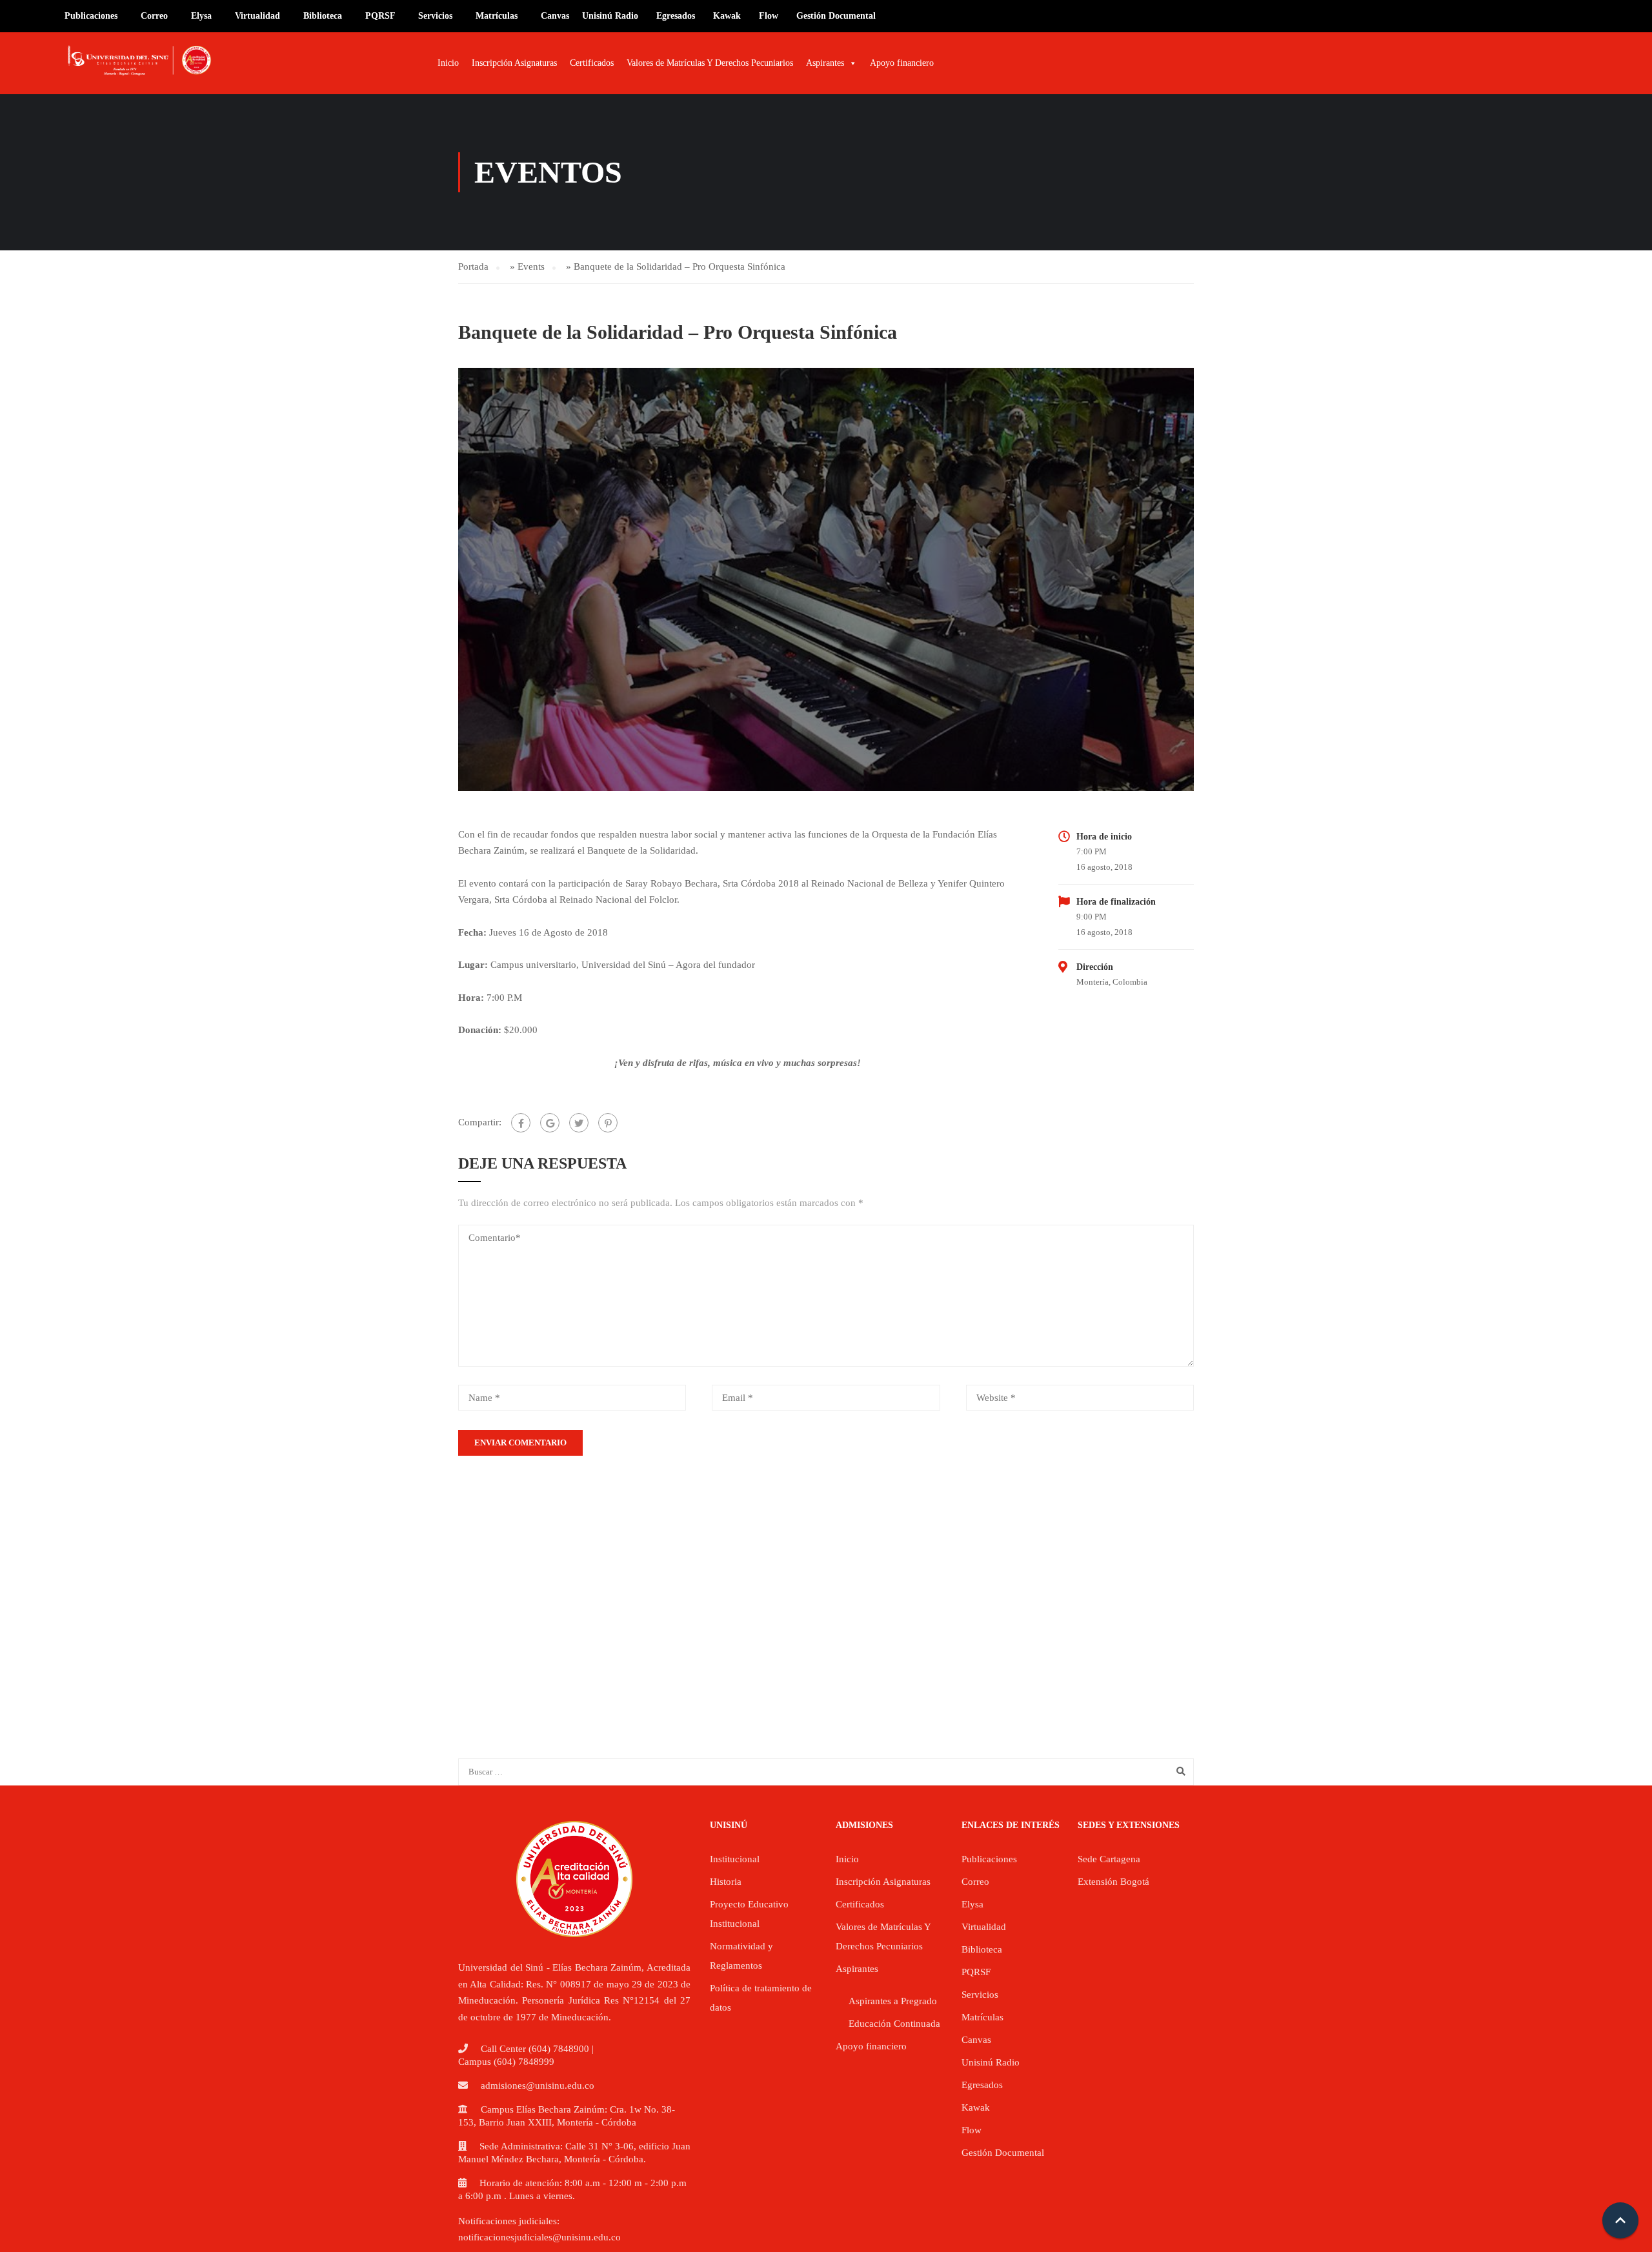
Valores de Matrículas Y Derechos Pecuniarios (710, 63)
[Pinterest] (608, 1123)
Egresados (676, 16)
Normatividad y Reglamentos (741, 1956)
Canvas (555, 16)
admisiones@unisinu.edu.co (538, 2086)
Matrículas (497, 16)
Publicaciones (91, 16)
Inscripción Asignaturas (514, 63)
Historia (726, 1882)
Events (531, 266)
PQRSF (380, 16)
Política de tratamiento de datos (761, 1998)
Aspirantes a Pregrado (893, 2001)
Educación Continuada (894, 2024)
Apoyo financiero (902, 63)
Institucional (735, 1859)
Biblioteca (323, 16)
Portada (473, 266)
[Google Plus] (550, 1123)
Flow (769, 16)
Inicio (448, 63)
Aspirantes (825, 63)
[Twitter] (579, 1123)
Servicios (435, 16)
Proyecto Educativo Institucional (749, 1914)
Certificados (592, 63)
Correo (154, 16)
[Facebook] (521, 1123)
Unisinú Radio (610, 16)
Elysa (201, 16)
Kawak (727, 16)
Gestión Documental (836, 16)
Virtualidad (257, 16)
